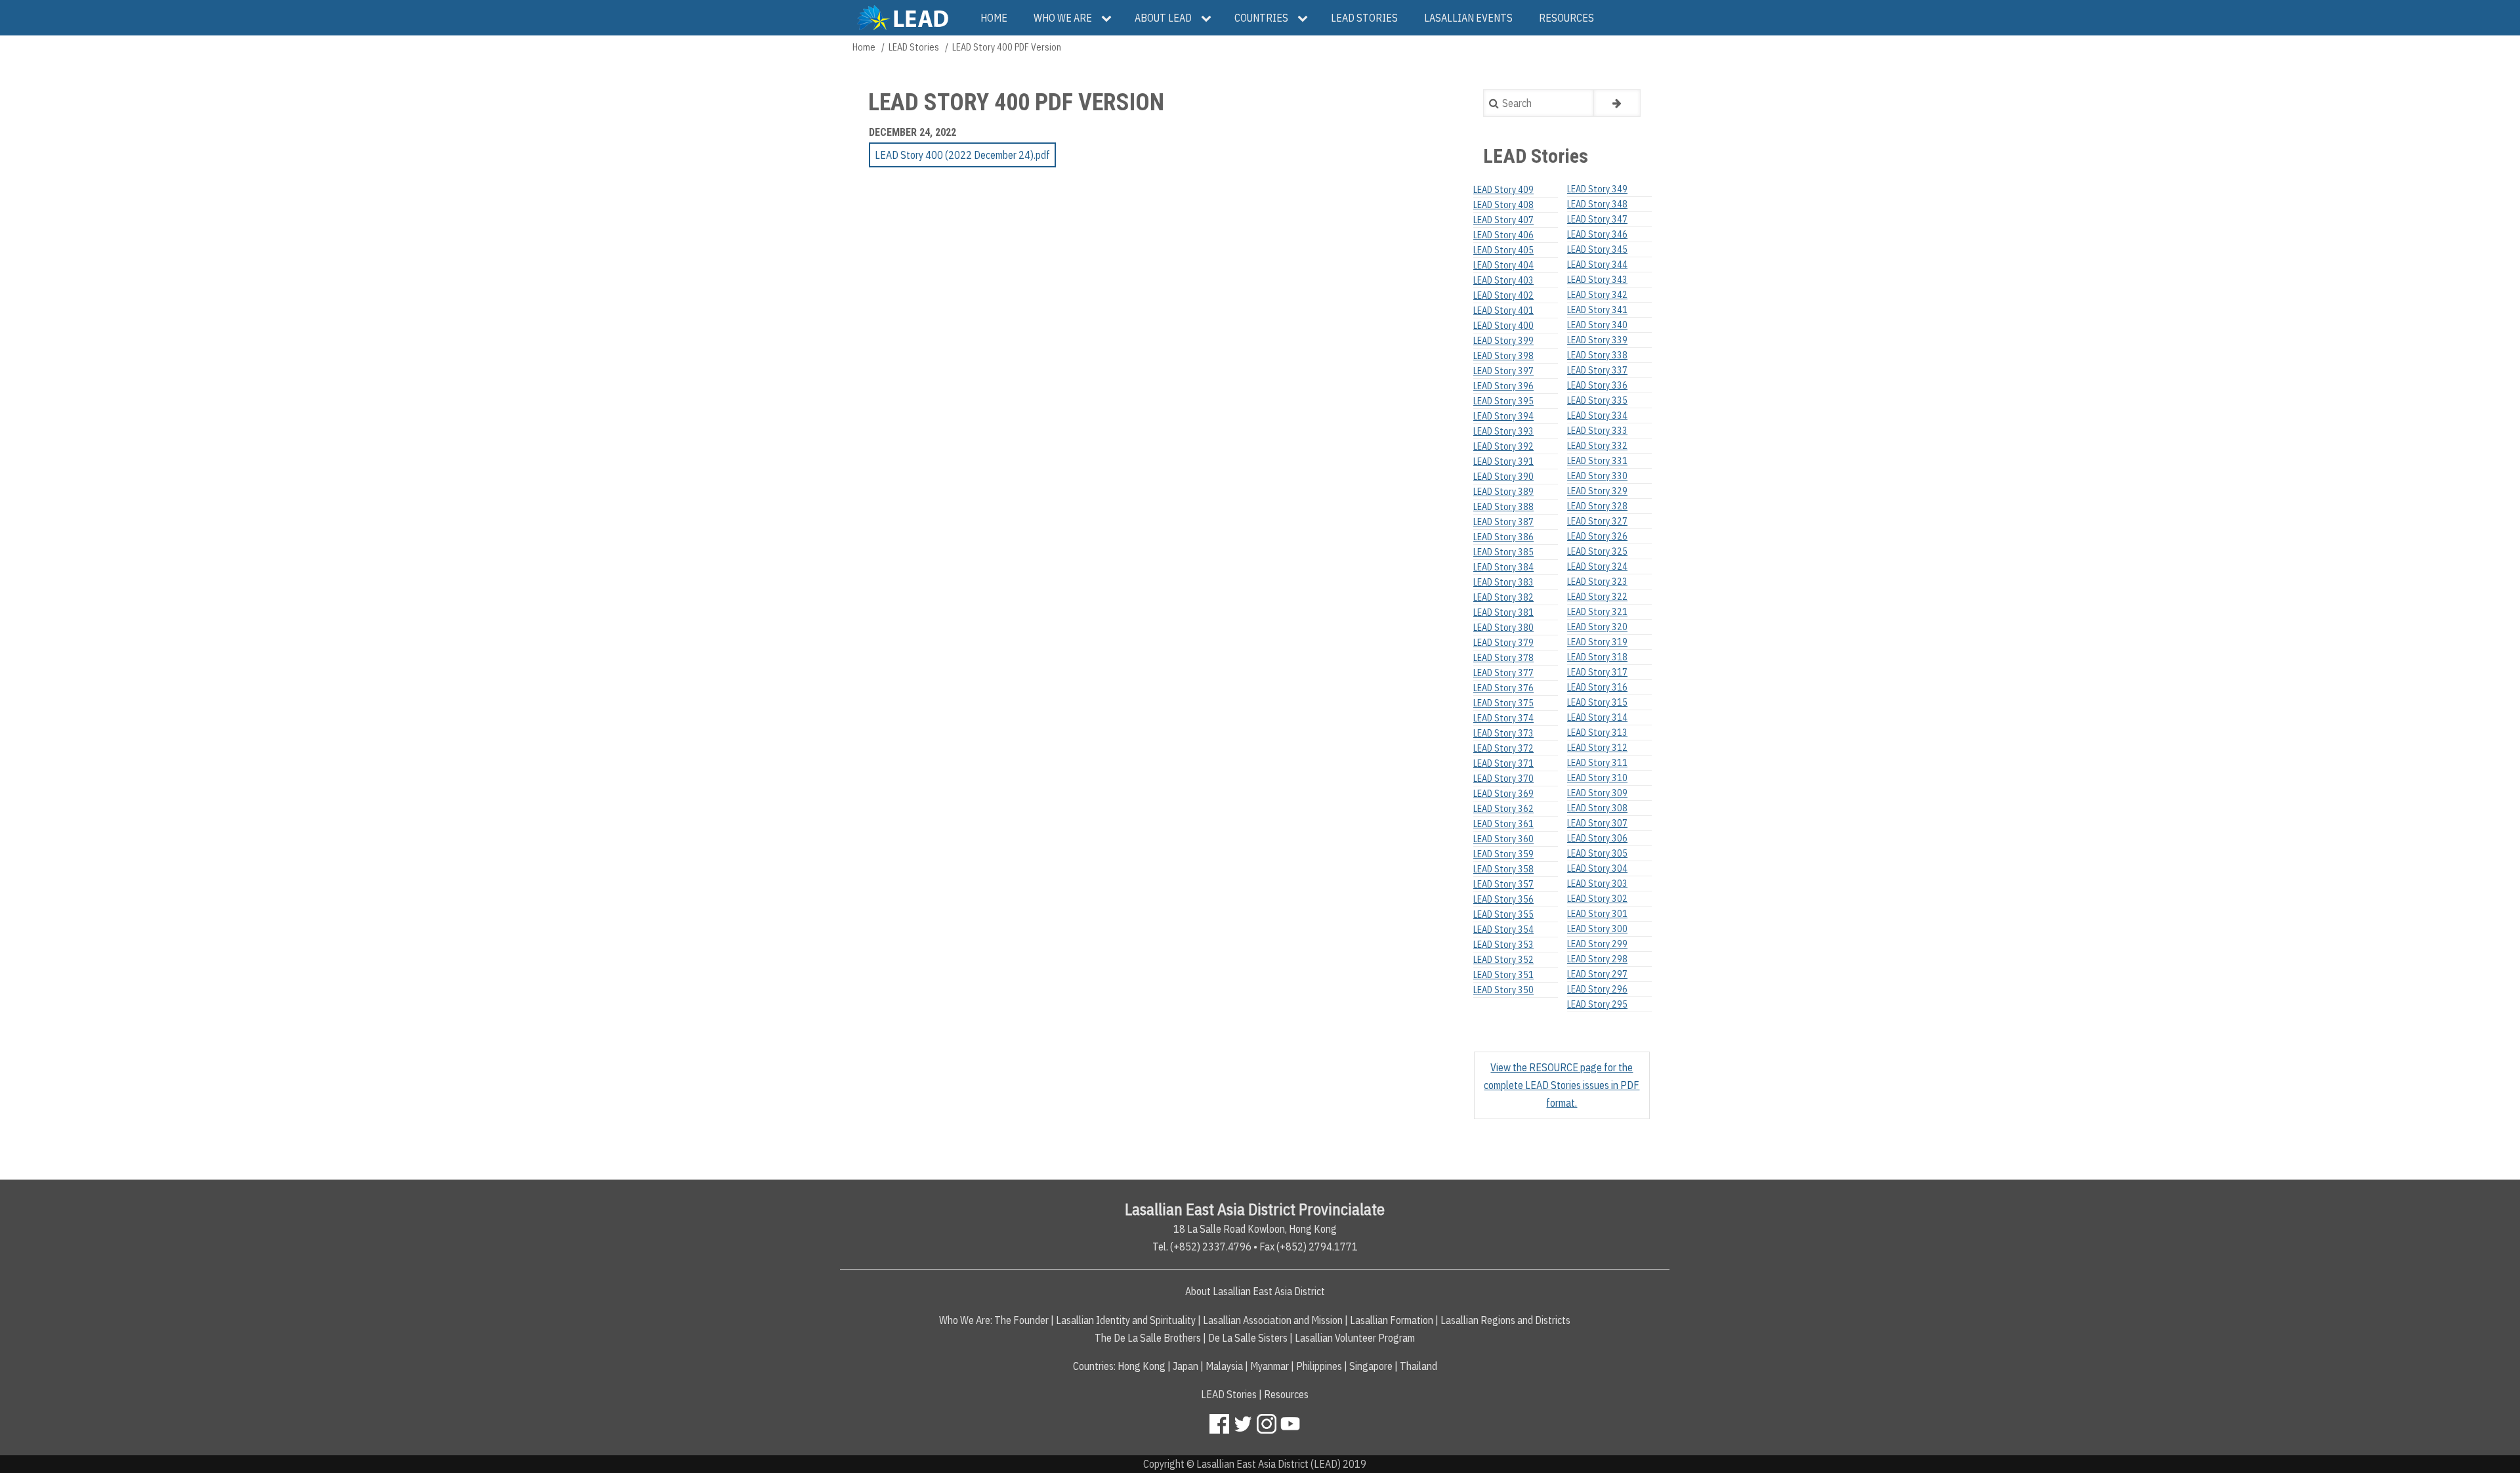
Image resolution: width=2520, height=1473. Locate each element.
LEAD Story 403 (1503, 280)
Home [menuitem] (994, 18)
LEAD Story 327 (1597, 521)
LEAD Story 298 (1597, 959)
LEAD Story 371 (1503, 763)
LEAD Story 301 (1597, 914)
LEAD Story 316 (1597, 687)
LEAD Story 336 (1597, 385)
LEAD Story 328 (1597, 506)
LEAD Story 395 (1503, 401)
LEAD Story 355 (1503, 914)
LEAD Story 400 (1503, 326)
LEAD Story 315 (1597, 702)
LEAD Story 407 (1503, 220)
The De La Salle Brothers (1148, 1338)
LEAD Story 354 (1503, 929)
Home (864, 47)
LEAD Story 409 (1503, 190)
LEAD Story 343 (1597, 280)
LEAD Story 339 (1597, 340)
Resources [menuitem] (1566, 18)
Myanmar (1270, 1366)
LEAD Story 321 (1597, 612)
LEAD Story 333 (1597, 431)
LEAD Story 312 (1597, 748)
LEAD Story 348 (1597, 204)
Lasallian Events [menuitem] (1468, 18)
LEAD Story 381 (1503, 612)
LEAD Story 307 (1597, 823)
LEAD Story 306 (1597, 838)
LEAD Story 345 (1597, 249)
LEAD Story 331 (1597, 461)
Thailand (1418, 1366)
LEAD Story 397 (1503, 371)
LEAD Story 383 (1503, 582)
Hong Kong (1142, 1366)
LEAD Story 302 (1597, 899)
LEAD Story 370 (1503, 779)
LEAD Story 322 (1597, 597)
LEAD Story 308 (1597, 808)
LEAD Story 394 (1503, 416)
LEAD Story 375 (1503, 703)
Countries (1093, 1366)
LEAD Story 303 (1597, 884)
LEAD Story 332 (1597, 446)
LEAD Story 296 (1597, 989)
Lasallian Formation (1392, 1320)
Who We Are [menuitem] (1063, 18)
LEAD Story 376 (1503, 688)
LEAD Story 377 (1503, 673)
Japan (1186, 1366)
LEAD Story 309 (1597, 793)
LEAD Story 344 (1597, 265)
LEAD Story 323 (1597, 582)
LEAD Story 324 (1597, 566)
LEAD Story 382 (1503, 597)
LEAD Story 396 (1503, 386)
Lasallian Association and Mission (1273, 1320)
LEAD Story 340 (1597, 325)
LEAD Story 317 (1597, 672)
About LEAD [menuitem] (1163, 18)
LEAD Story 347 (1597, 219)
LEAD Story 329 (1597, 491)
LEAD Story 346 (1597, 234)
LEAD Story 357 (1503, 884)
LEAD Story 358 (1503, 869)
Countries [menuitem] (1261, 18)
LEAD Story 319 (1597, 642)
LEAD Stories (914, 47)
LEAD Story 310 (1597, 778)
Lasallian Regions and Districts (1505, 1320)
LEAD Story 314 (1597, 717)
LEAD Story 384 (1503, 567)
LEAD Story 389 (1503, 492)
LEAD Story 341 (1597, 310)
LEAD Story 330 (1597, 476)
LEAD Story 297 (1597, 974)
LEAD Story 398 (1503, 356)
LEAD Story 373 (1503, 733)
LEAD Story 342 (1597, 295)
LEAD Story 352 (1503, 960)
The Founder (1021, 1320)
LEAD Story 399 (1503, 341)
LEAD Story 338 (1597, 355)
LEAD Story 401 (1503, 310)
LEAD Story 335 (1597, 400)
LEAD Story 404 (1503, 265)
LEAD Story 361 (1503, 824)
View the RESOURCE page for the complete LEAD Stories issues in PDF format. (1562, 1085)
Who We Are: (966, 1320)
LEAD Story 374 (1503, 718)
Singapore (1371, 1366)
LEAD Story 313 (1597, 733)
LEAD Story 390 (1503, 477)
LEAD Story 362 (1503, 809)
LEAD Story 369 (1503, 794)
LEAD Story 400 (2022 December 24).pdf (962, 155)
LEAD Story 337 (1597, 370)
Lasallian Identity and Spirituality (1126, 1320)
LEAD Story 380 (1503, 628)
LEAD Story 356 (1503, 899)
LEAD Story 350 (1503, 990)
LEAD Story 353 (1503, 945)
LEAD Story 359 (1503, 854)
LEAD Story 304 (1597, 868)
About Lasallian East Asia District (1255, 1291)
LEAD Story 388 (1503, 507)
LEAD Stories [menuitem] (1364, 18)
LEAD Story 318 (1597, 657)
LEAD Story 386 (1503, 537)
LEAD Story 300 (1597, 929)
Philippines (1319, 1366)
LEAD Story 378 (1503, 658)
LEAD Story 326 (1597, 536)
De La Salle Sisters (1248, 1338)
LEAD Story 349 (1597, 189)
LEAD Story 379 (1503, 643)
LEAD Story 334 (1597, 416)
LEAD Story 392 (1503, 446)
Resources (1286, 1394)
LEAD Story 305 (1597, 853)
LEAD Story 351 (1503, 975)
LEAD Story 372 (1503, 748)
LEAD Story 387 (1503, 522)
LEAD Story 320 (1597, 627)
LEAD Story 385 (1503, 552)
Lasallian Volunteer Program (1355, 1338)
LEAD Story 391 (1503, 461)
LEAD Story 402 (1503, 295)
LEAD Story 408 (1503, 205)
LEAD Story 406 (1503, 235)
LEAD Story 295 (1597, 1004)
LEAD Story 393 (1503, 431)
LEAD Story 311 (1597, 763)
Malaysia (1224, 1366)
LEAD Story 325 (1597, 551)
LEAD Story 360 (1503, 839)
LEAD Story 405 (1503, 250)
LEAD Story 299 (1597, 944)
